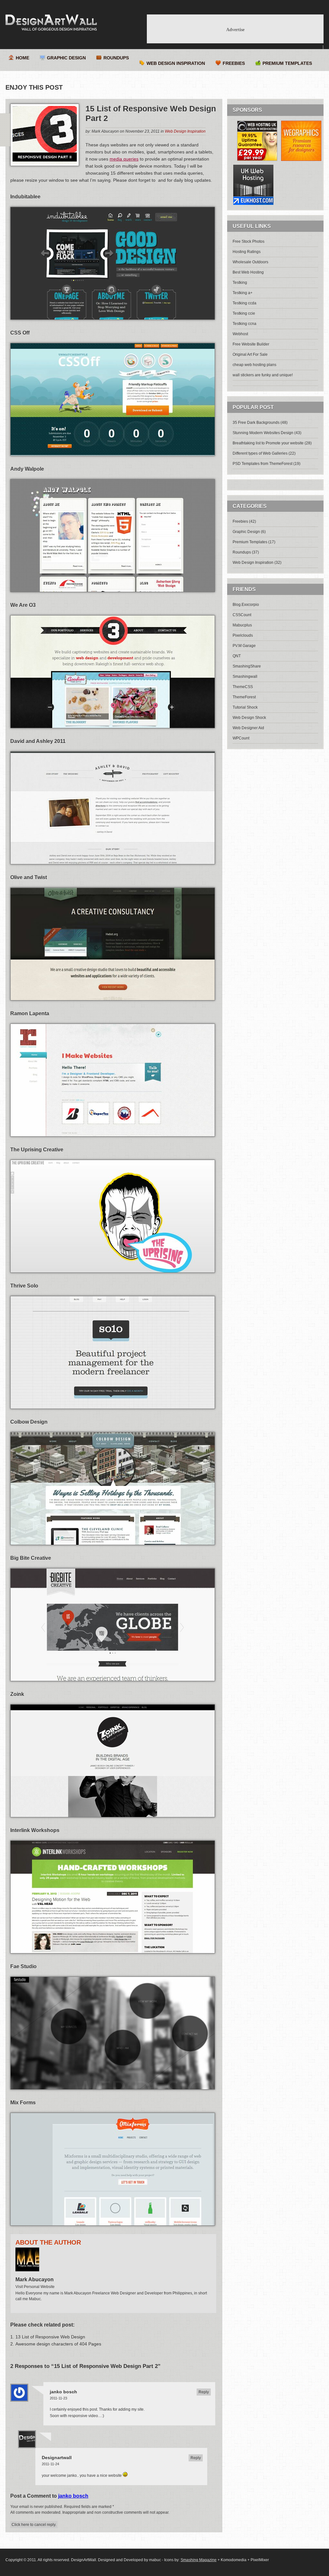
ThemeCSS (243, 687)
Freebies (234, 63)
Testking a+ (243, 293)
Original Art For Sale (250, 354)
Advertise (235, 30)
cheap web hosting (249, 365)
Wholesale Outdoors (250, 262)
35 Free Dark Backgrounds (256, 423)
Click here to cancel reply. (34, 2525)
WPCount (241, 738)
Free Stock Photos (249, 241)
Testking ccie (244, 313)
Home (22, 58)
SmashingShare (247, 666)
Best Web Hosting (248, 272)
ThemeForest (244, 697)
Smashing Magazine (199, 2560)
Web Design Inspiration (176, 63)
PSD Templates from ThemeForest (262, 464)
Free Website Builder (251, 344)
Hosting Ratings (247, 252)
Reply (204, 2392)
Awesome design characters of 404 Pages (58, 2344)
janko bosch (63, 2392)
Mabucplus (242, 625)
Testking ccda (245, 303)
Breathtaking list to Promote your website (268, 443)
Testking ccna (245, 324)
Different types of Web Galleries (260, 453)
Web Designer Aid (248, 728)
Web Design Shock (249, 718)
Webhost (240, 334)
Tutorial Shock (245, 707)
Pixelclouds (243, 635)
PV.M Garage (244, 646)
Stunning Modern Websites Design (263, 433)
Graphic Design (66, 58)
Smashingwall (245, 677)
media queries (124, 159)
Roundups (116, 58)
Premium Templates (287, 63)
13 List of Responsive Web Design (50, 2337)
